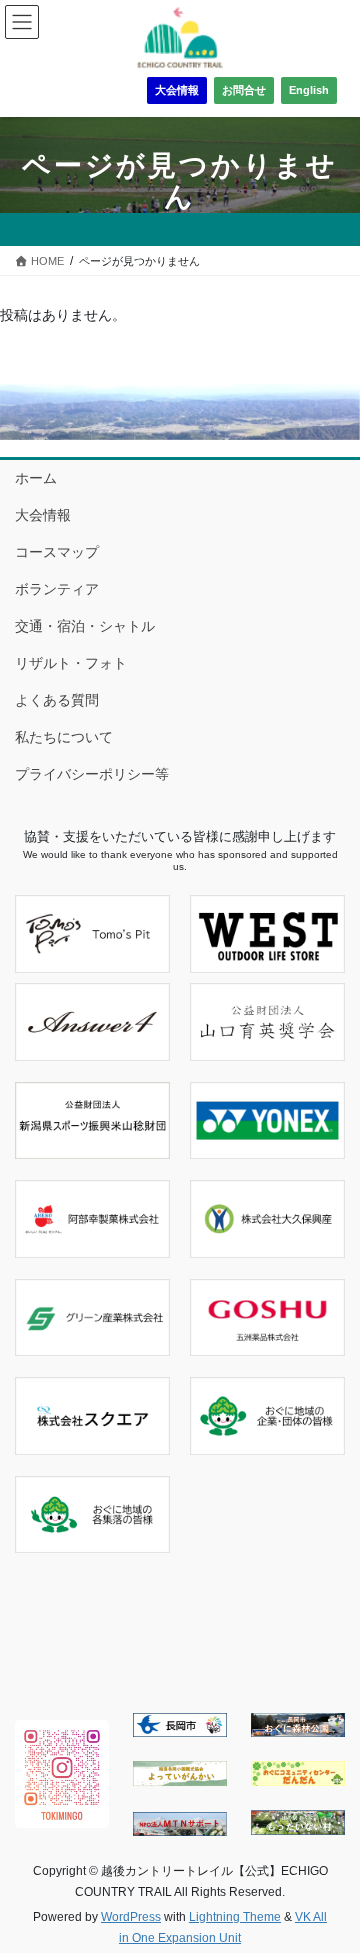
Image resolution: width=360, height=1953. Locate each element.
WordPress (131, 1917)
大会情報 (177, 90)
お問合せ (244, 90)
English (309, 90)
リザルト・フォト (71, 663)
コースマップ (57, 552)
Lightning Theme (235, 1917)
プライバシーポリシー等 (92, 774)
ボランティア (57, 589)
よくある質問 (57, 700)
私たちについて (64, 737)
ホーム (36, 478)
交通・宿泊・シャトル (85, 626)
